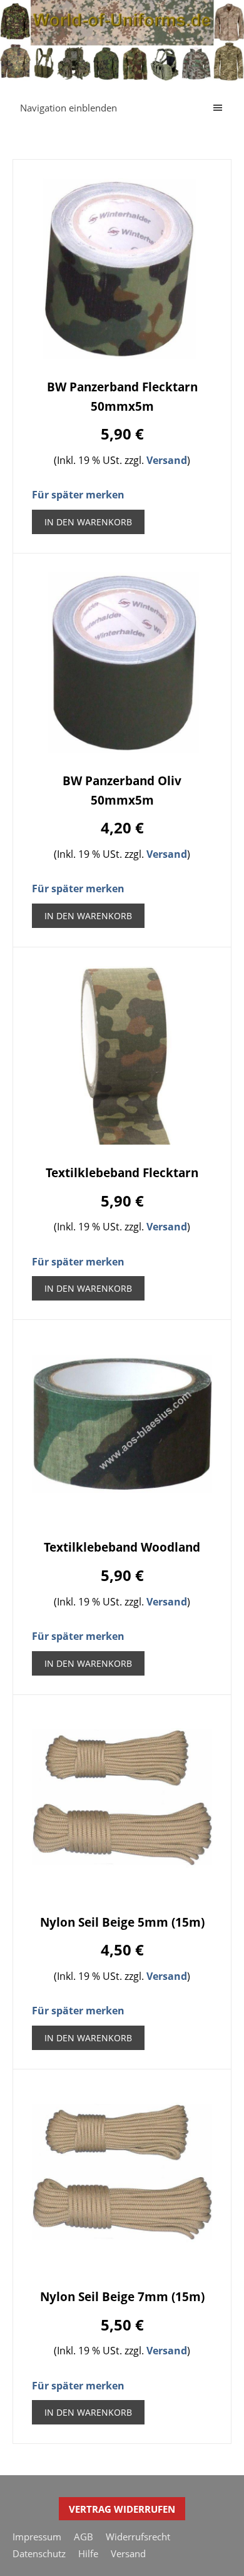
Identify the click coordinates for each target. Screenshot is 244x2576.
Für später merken (78, 495)
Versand (167, 460)
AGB (84, 2537)
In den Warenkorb (88, 522)
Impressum (37, 2537)
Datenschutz (39, 2553)
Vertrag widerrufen (122, 2509)
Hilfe (88, 2553)
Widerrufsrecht (138, 2537)
